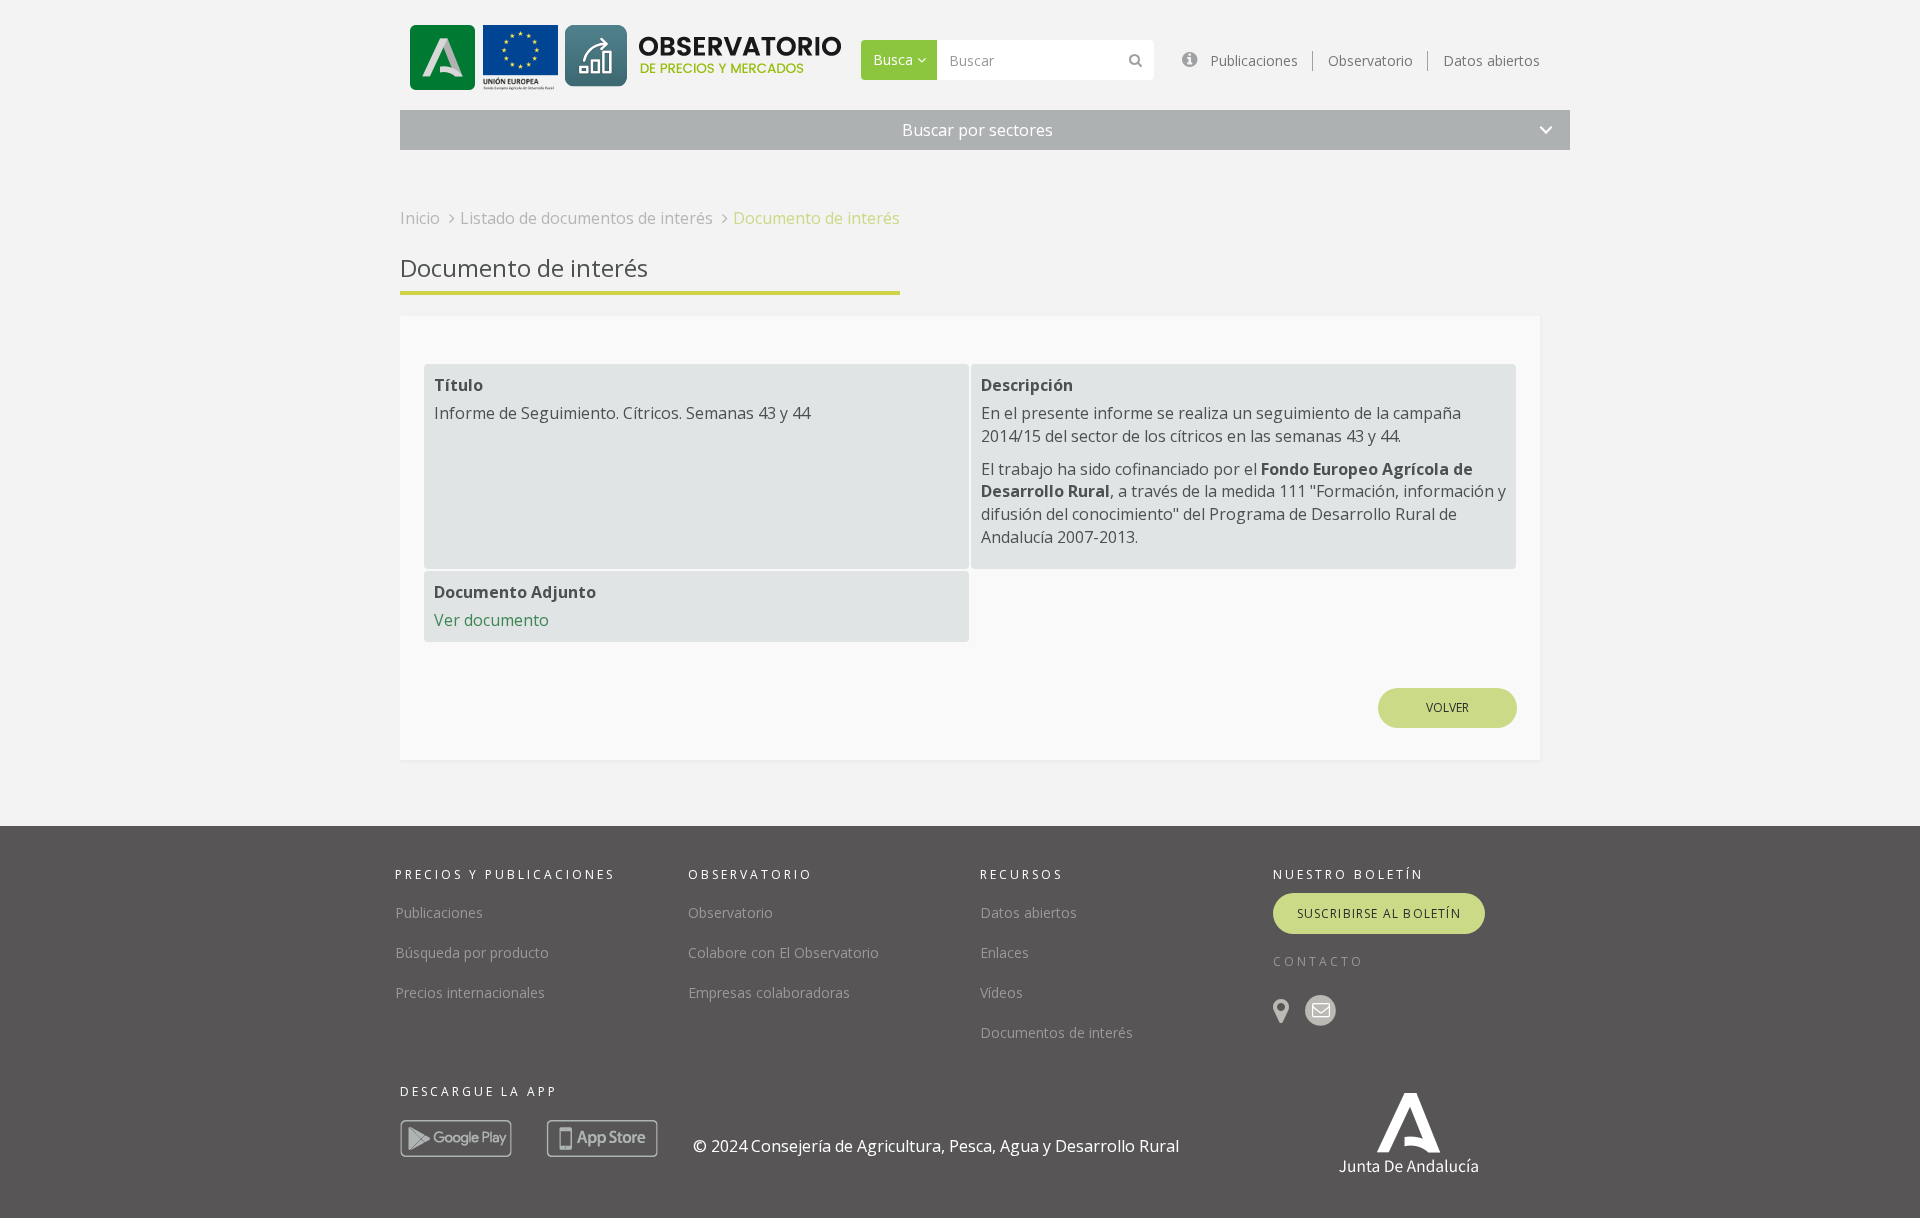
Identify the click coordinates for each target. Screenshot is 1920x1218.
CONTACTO (1318, 961)
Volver (1447, 707)
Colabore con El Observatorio (783, 952)
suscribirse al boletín (1379, 913)
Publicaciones (1254, 60)
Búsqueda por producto (472, 952)
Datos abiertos (1491, 60)
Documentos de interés (1056, 1032)
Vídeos (1001, 992)
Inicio (420, 218)
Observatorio (1370, 60)
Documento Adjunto (515, 592)
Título (458, 385)
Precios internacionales (470, 992)
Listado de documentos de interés (586, 218)
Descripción (1027, 385)
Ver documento (491, 620)
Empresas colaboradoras (769, 992)
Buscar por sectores (977, 130)
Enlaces (1004, 952)
